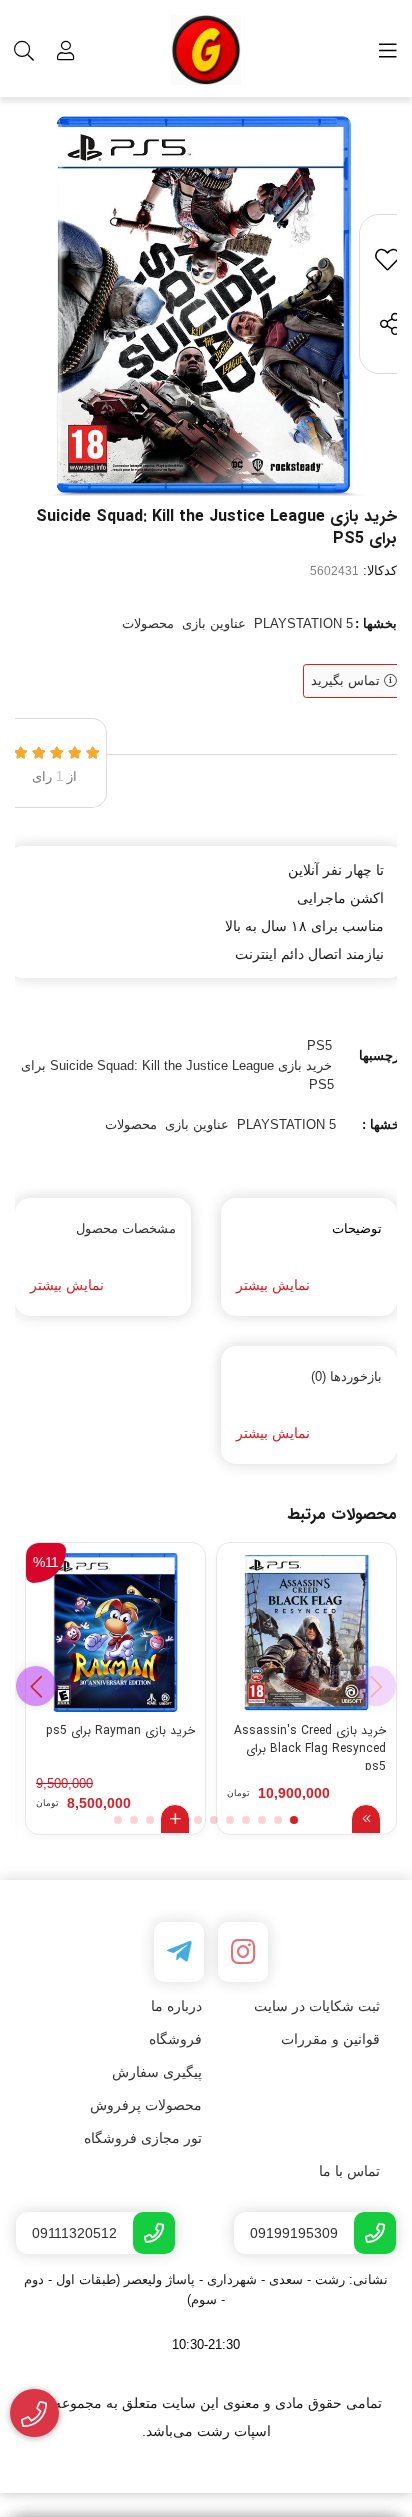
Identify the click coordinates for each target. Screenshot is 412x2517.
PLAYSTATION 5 (303, 623)
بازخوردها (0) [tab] (346, 1376)
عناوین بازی (214, 623)
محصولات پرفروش (146, 2105)
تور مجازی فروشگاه (143, 2138)
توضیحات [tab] (357, 1228)
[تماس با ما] (34, 2413)
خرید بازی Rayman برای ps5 (120, 1731)
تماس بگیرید (347, 680)
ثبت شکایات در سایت (317, 2006)
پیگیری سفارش (157, 2072)
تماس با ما (349, 2171)
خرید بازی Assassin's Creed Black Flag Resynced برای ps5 (310, 1746)
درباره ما (176, 2006)
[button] (36, 1686)
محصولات (148, 623)
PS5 (319, 1045)
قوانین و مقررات (330, 2039)
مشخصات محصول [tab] (126, 1228)
